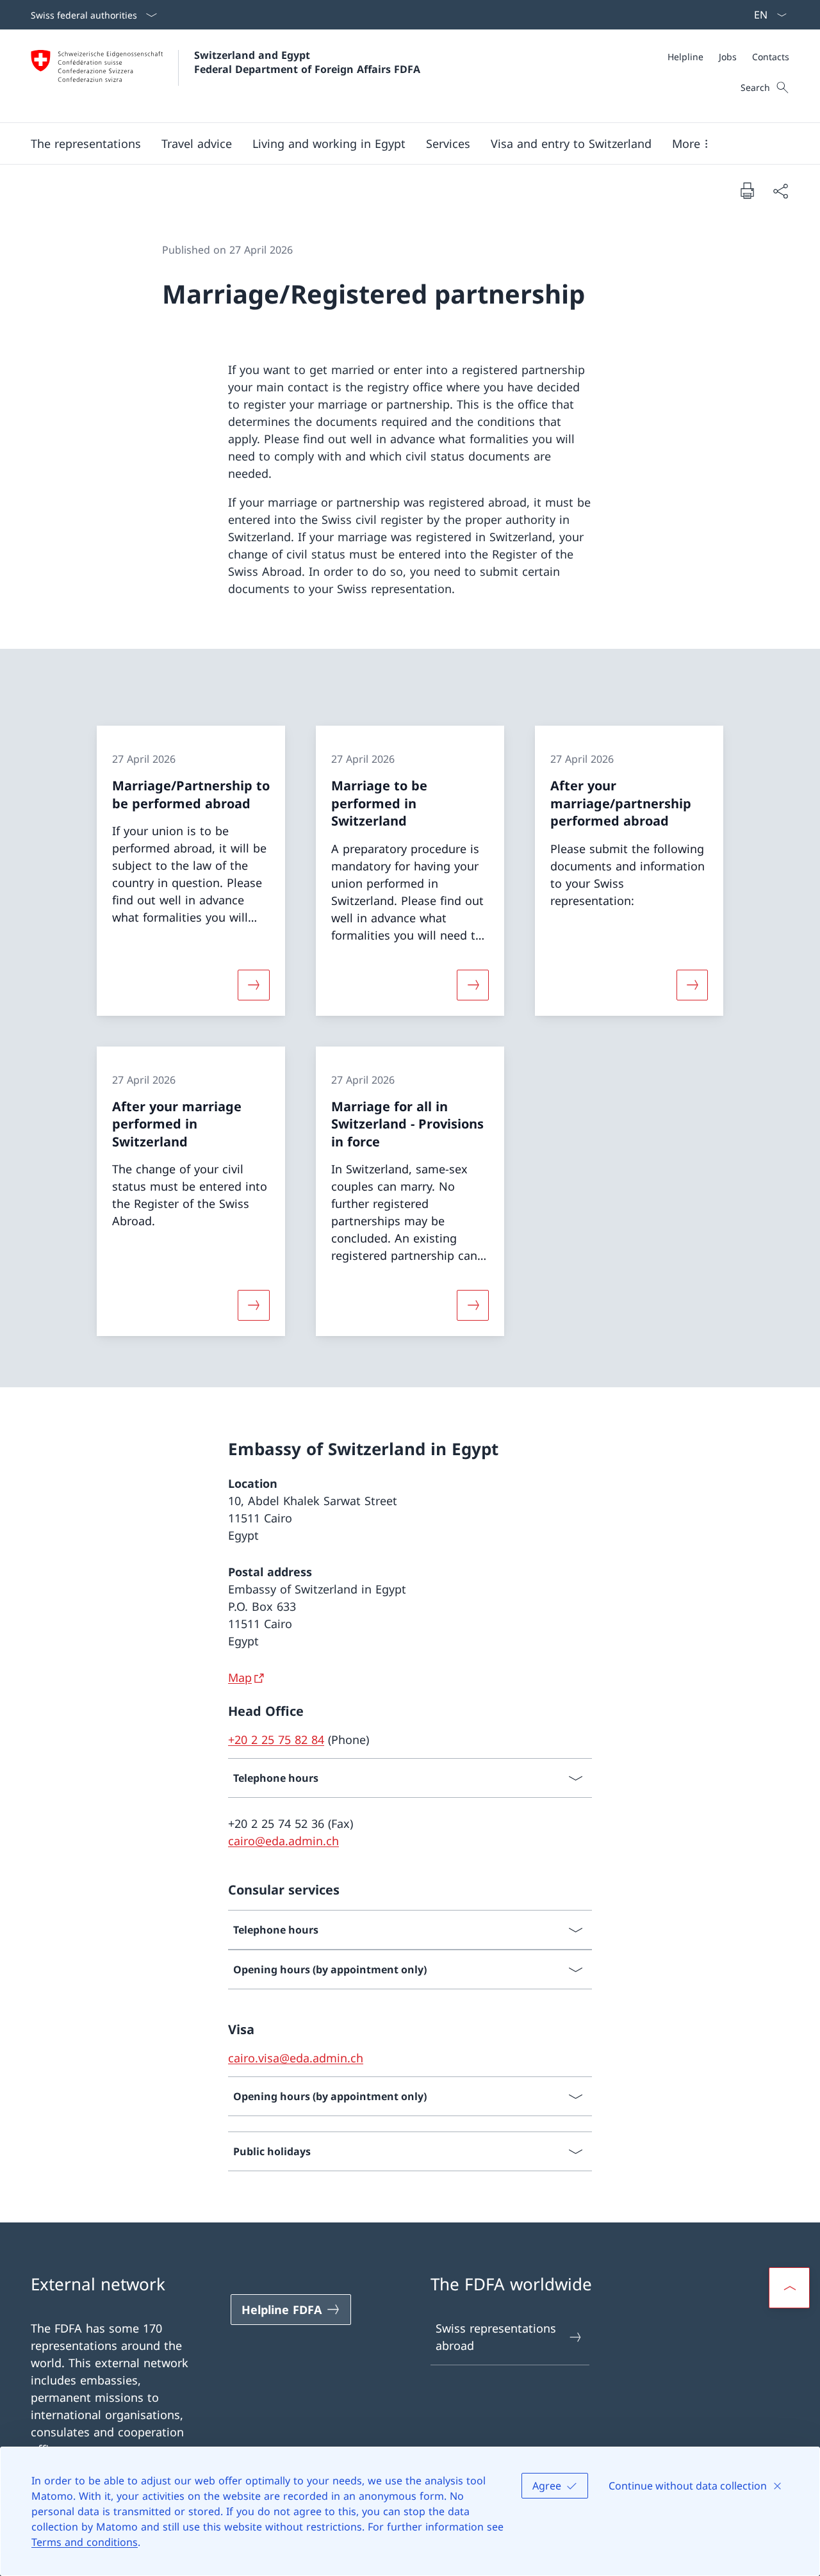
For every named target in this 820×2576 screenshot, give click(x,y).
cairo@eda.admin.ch (283, 1841)
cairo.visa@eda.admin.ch (296, 2058)
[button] (86, 143)
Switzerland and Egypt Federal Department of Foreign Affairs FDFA (307, 62)
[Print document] (747, 190)
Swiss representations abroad (496, 2337)
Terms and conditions (85, 2542)
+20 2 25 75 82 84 (276, 1740)
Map (240, 1677)
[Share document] (780, 191)
